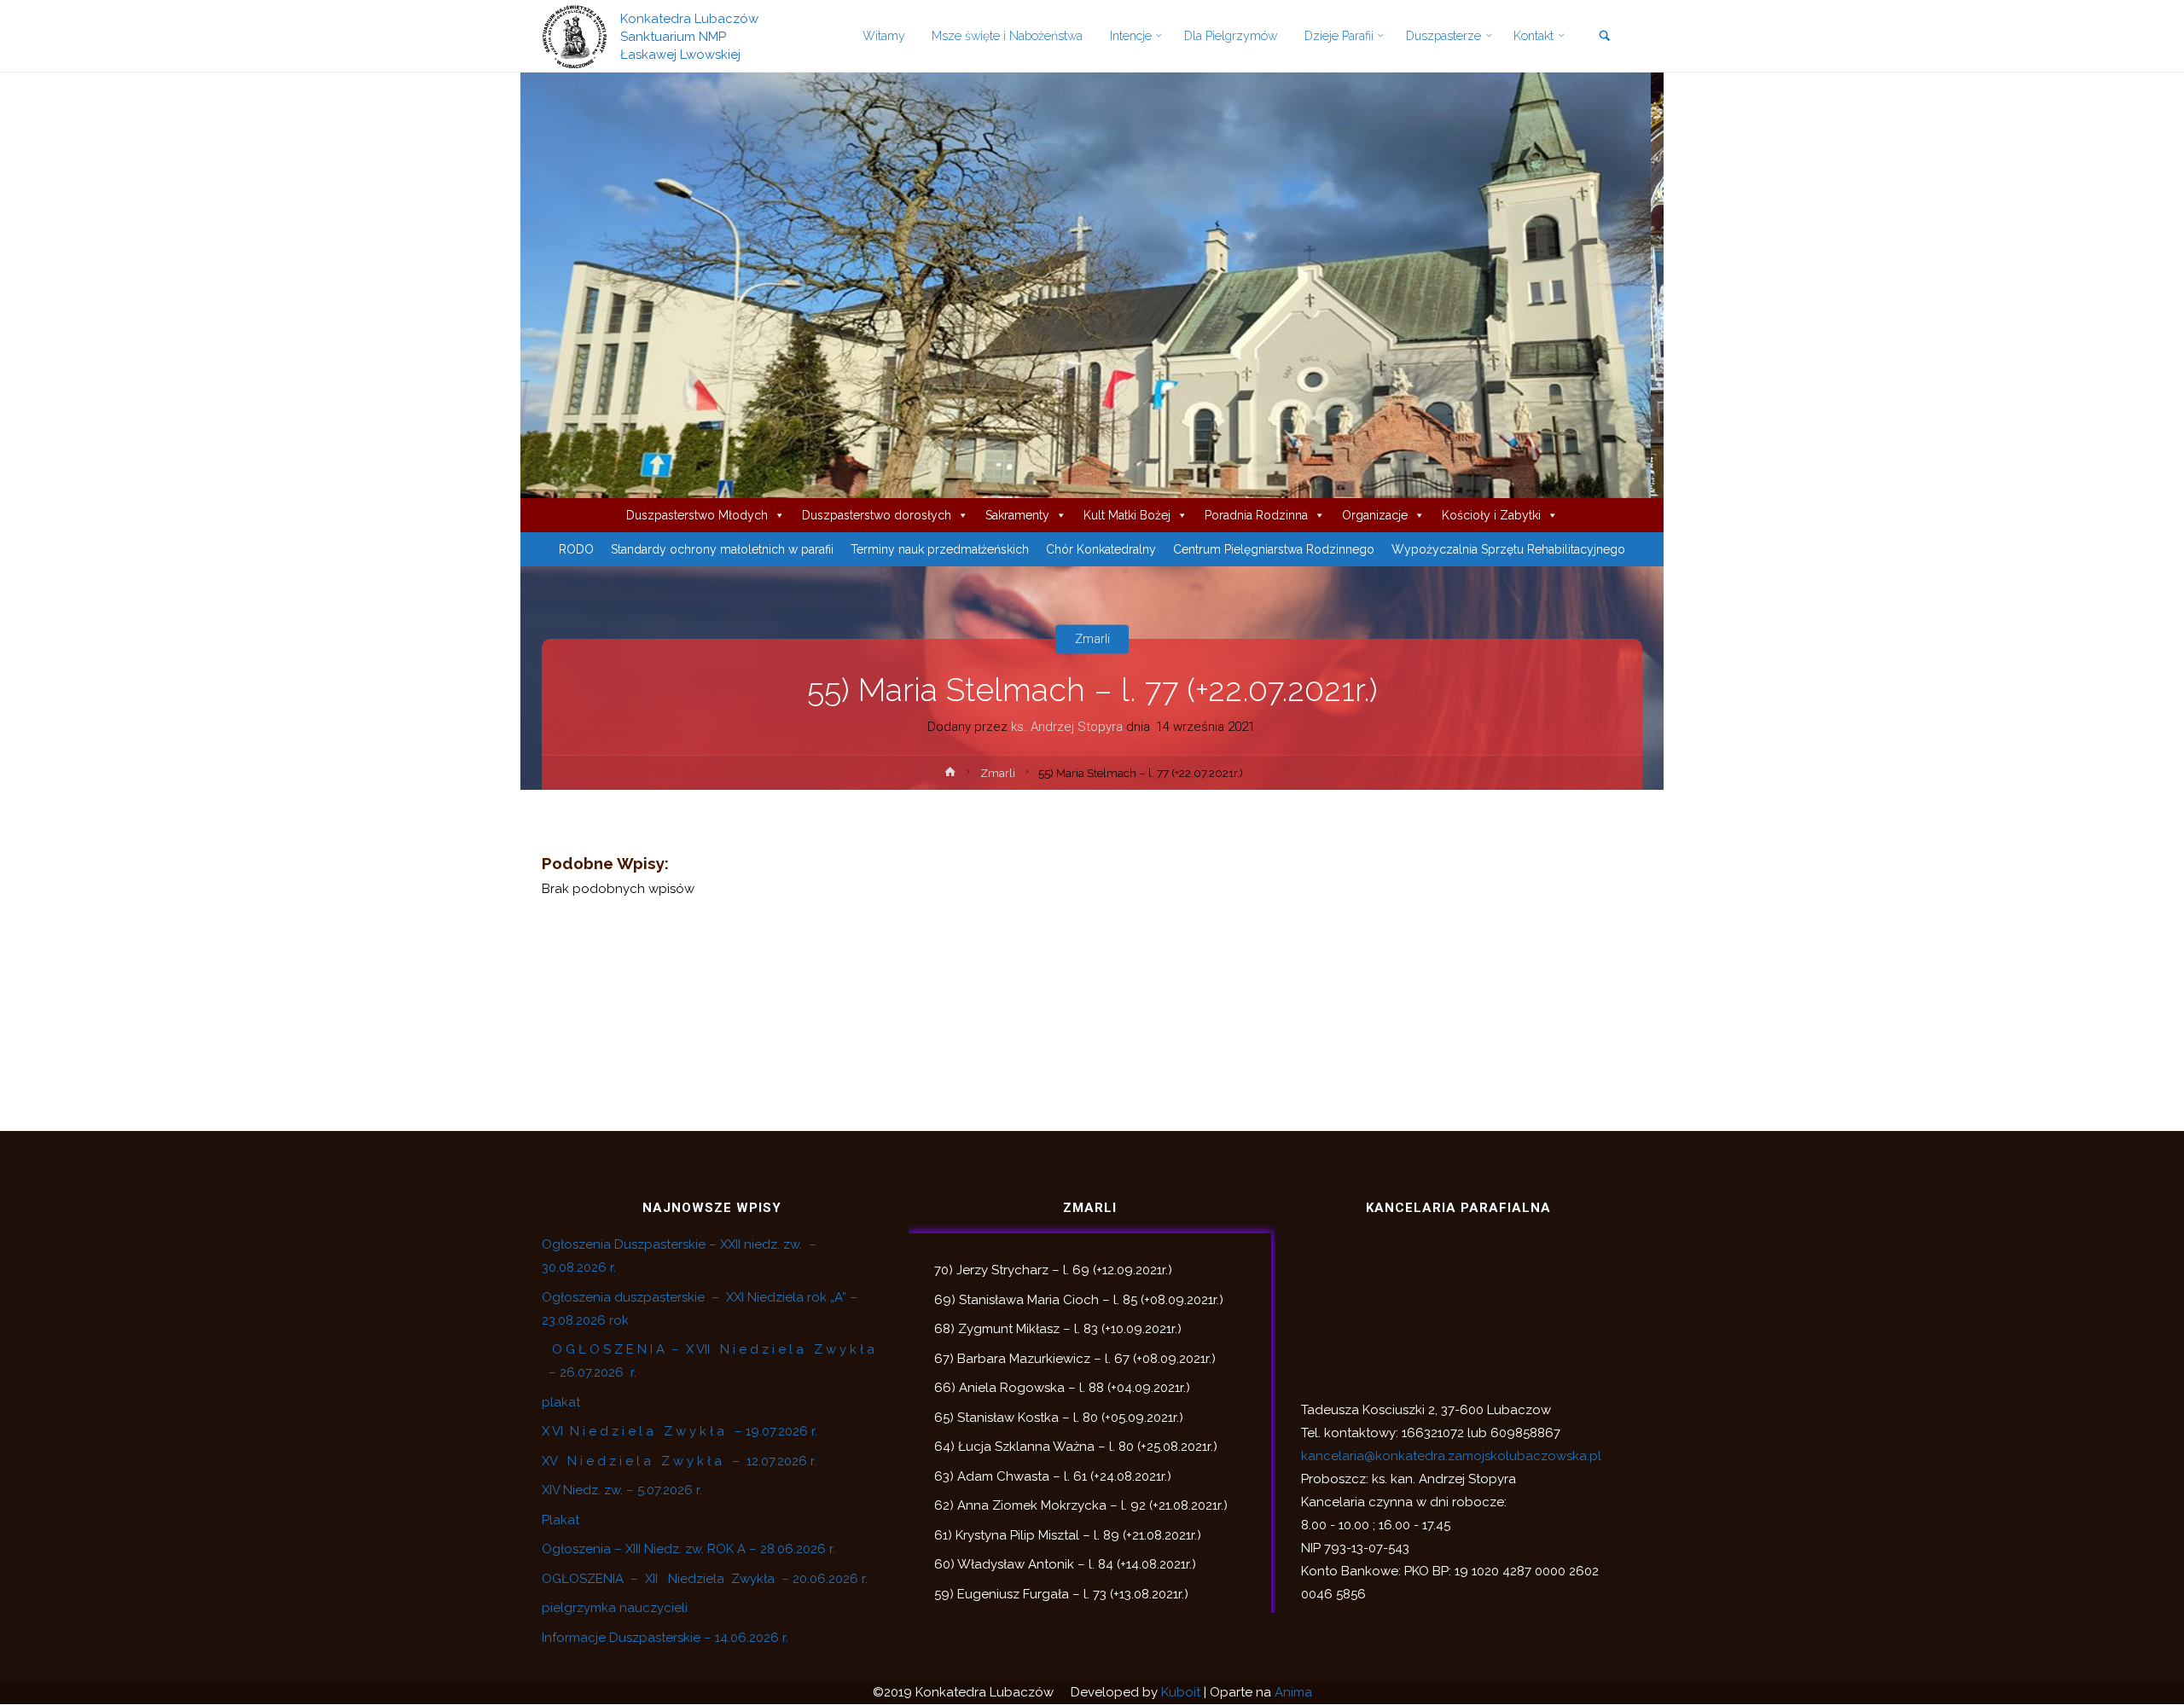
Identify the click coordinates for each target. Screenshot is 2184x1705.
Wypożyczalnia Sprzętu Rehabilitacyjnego (1508, 549)
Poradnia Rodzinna (1256, 515)
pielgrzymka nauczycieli (615, 1608)
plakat (561, 1402)
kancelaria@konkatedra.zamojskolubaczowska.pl (1451, 1456)
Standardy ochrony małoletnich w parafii (722, 549)
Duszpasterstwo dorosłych (877, 515)
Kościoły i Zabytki (1491, 515)
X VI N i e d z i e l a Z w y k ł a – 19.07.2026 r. (680, 1431)
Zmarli (1092, 639)
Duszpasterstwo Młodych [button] (697, 515)
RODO (576, 549)
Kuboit (1181, 1692)
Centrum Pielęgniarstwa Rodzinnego (1274, 549)
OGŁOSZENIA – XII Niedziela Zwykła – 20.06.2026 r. (705, 1579)
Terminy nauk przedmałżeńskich (940, 549)
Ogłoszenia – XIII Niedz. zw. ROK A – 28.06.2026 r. (688, 1549)
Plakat (561, 1520)
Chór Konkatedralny (1101, 549)
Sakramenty (1017, 515)
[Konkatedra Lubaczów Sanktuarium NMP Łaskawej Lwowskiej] (575, 36)
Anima (1293, 1692)
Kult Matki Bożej (1127, 515)
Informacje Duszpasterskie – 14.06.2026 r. (665, 1638)
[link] (1604, 37)
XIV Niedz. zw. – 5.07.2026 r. (622, 1490)
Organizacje (1375, 515)
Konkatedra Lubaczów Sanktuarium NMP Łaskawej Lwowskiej (689, 36)
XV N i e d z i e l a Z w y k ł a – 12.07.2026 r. (679, 1461)
